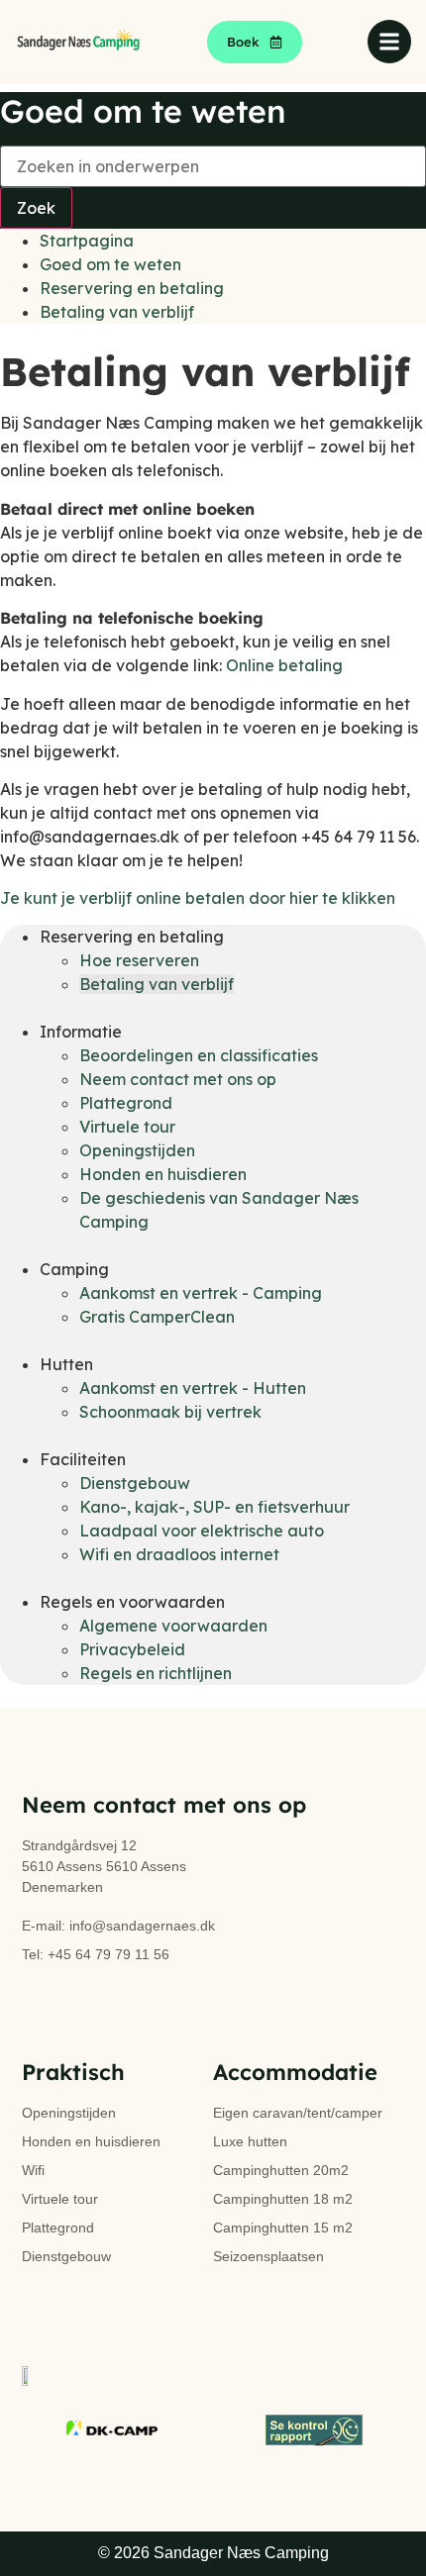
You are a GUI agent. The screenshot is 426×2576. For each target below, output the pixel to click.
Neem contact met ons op (178, 1079)
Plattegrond (126, 1103)
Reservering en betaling (132, 288)
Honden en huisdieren (163, 1174)
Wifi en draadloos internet (179, 1554)
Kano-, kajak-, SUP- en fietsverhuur (214, 1507)
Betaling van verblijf (117, 312)
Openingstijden (137, 1150)
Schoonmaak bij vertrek (170, 1412)
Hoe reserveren (139, 960)
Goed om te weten (110, 264)
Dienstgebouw (135, 1483)
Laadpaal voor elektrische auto (202, 1531)
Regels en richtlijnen (156, 1673)
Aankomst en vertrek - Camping (201, 1293)
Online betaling (284, 665)
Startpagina (87, 241)
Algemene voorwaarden (173, 1626)
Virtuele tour (127, 1127)
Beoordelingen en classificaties (199, 1055)
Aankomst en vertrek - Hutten (193, 1388)
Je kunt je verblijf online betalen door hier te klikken (198, 898)
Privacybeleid (132, 1649)
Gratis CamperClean (157, 1317)
